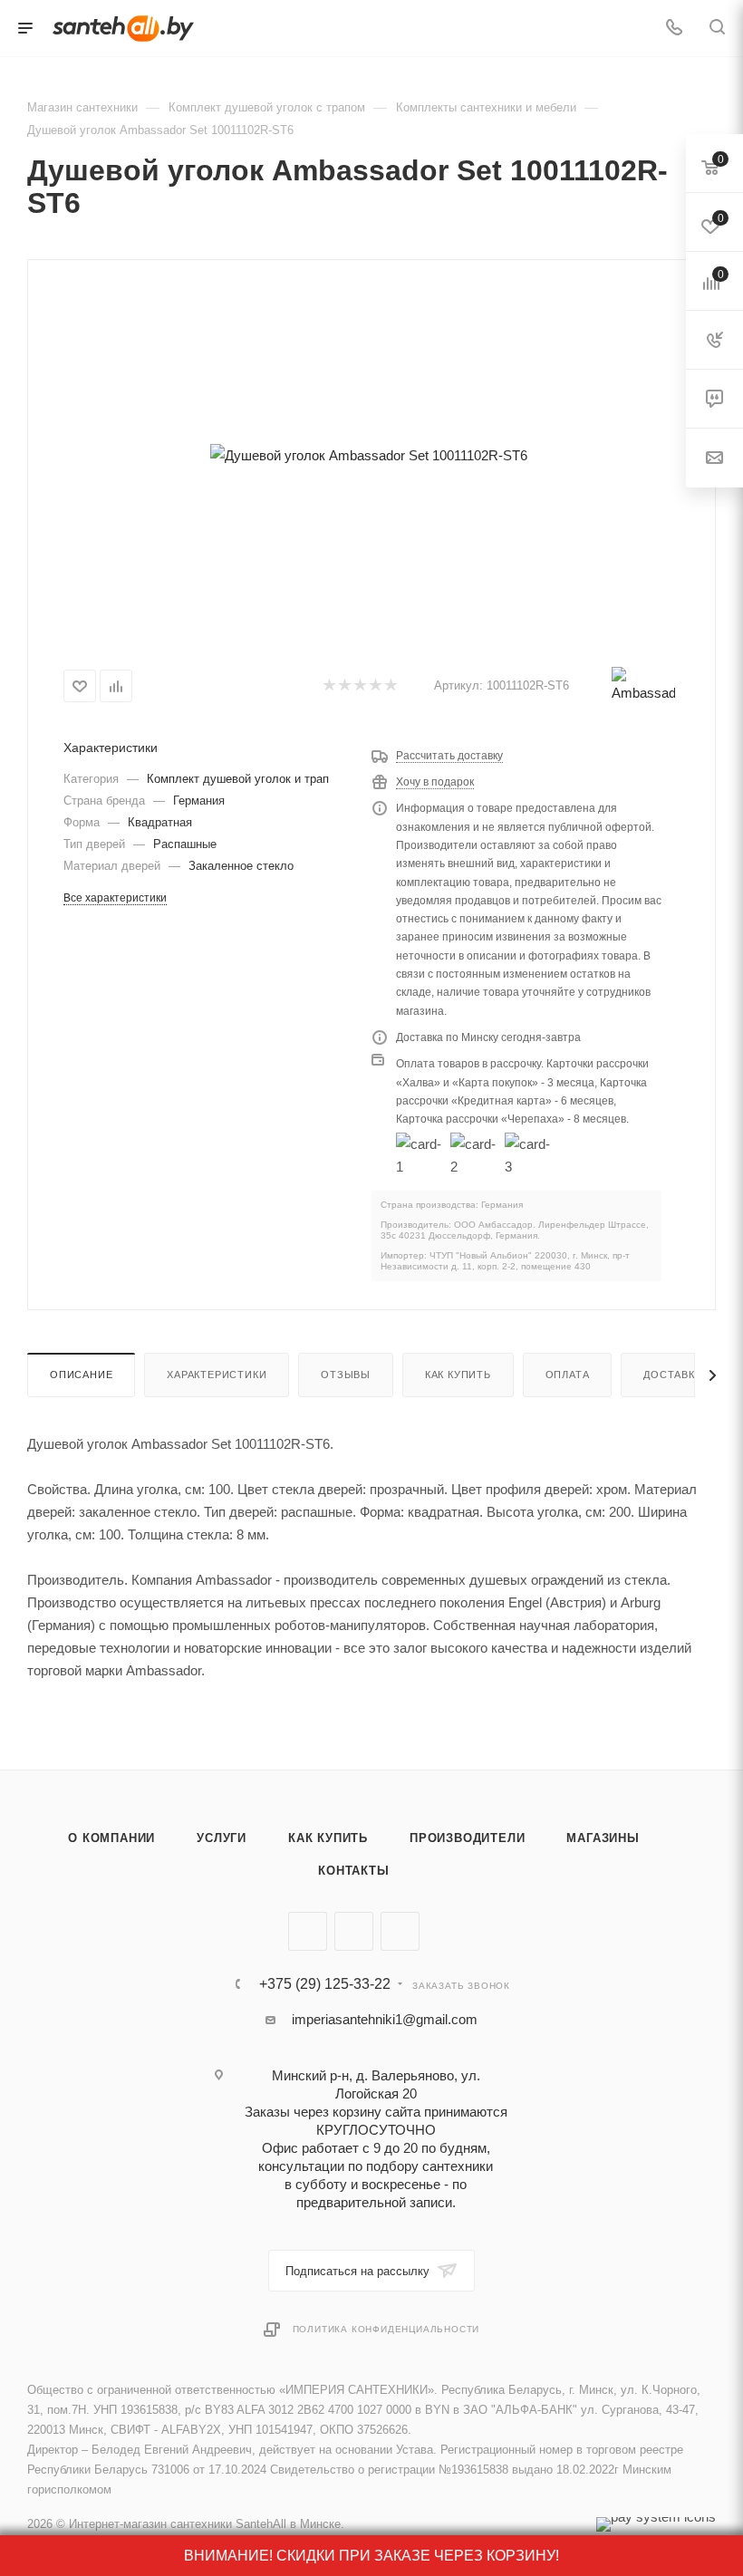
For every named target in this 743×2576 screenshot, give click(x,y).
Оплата (568, 1375)
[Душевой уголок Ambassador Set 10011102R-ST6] (368, 455)
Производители (467, 1838)
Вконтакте (308, 1931)
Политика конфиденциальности (386, 2329)
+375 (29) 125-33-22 (325, 1984)
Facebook (354, 1931)
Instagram (400, 1931)
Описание (81, 1375)
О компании (111, 1838)
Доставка (672, 1375)
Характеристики (217, 1375)
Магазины (603, 1838)
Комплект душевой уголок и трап (238, 779)
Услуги (222, 1838)
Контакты (353, 1871)
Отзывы (346, 1375)
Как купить (458, 1375)
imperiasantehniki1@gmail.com (385, 2019)
